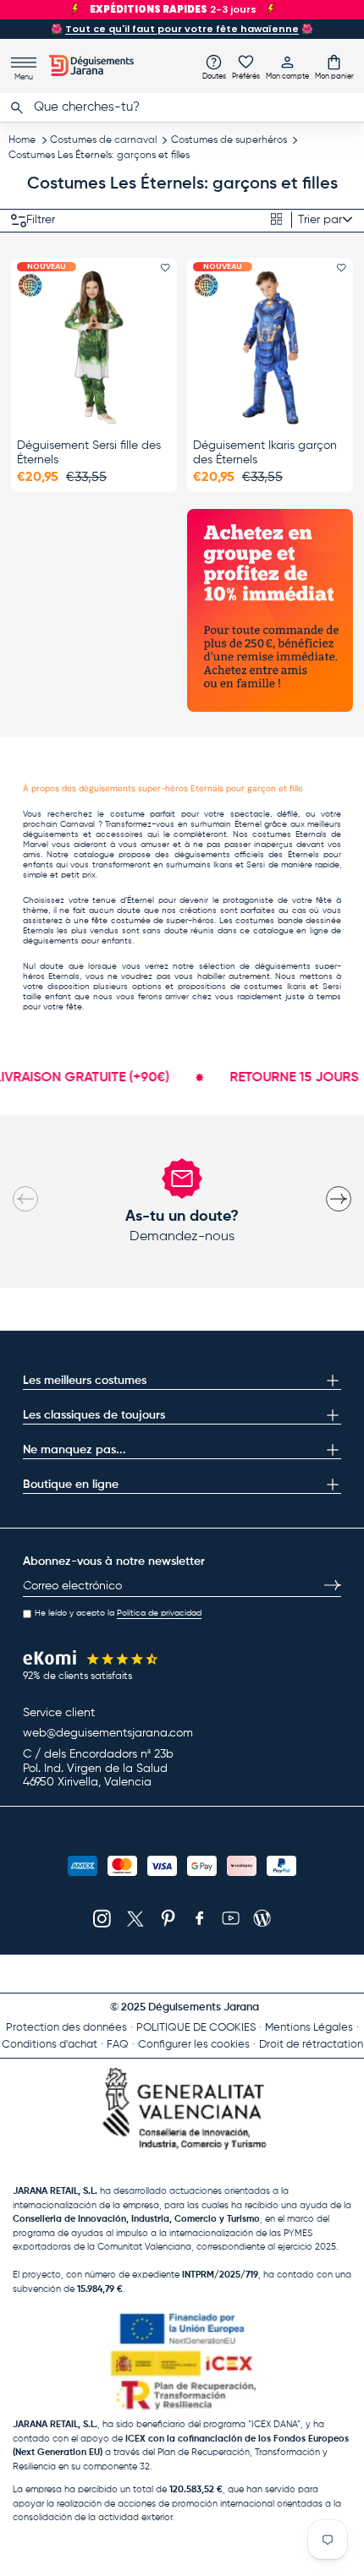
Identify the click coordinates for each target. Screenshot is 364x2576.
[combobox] (182, 107)
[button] (334, 67)
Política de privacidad (159, 1613)
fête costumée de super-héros (153, 921)
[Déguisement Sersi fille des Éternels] (94, 347)
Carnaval (77, 824)
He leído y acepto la (118, 1613)
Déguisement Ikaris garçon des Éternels (265, 453)
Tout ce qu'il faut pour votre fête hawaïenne (182, 29)
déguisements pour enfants (77, 941)
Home (22, 140)
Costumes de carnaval (103, 140)
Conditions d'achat (50, 2045)
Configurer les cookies (194, 2045)
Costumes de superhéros (229, 140)
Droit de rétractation (311, 2045)
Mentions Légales (309, 2028)
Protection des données (66, 2028)
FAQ (118, 2045)
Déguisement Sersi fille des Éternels (89, 453)
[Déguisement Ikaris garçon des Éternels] (270, 347)
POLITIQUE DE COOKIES (196, 2028)
